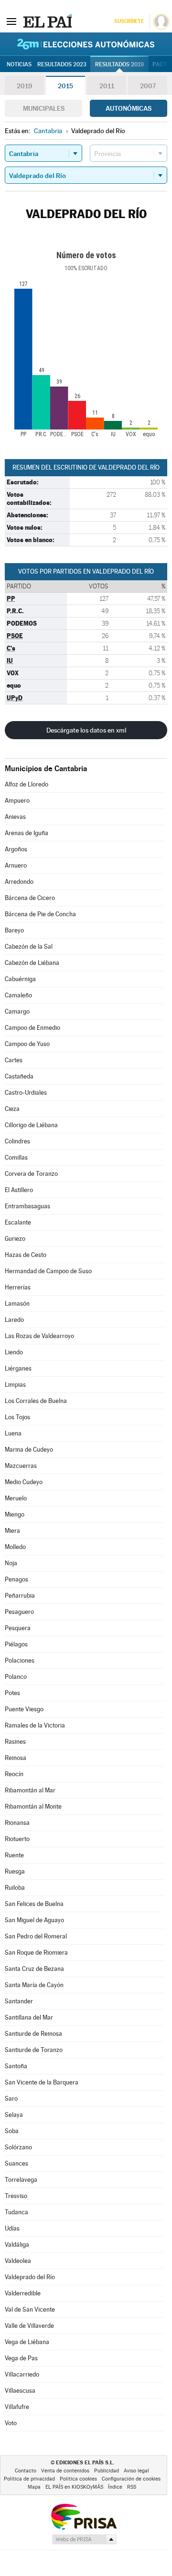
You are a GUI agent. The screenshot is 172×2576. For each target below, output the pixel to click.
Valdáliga (17, 2245)
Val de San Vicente (30, 2309)
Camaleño (18, 995)
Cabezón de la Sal (29, 947)
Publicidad (107, 2471)
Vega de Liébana (27, 2342)
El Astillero (19, 1190)
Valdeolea (18, 2261)
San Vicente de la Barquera (42, 2082)
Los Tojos (17, 1417)
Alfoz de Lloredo (27, 784)
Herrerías (18, 1287)
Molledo (15, 1547)
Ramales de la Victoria (35, 1725)
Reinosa (16, 1758)
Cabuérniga (20, 979)
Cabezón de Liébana (32, 963)
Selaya (14, 2115)
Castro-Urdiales (26, 1093)
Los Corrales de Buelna (36, 1401)
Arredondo (19, 882)
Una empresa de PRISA (84, 2516)
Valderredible (23, 2293)
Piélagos (16, 1644)
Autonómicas (129, 108)
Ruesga (15, 1871)
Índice (115, 2487)
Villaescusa (20, 2391)
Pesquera (18, 1628)
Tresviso (16, 2196)
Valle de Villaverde (29, 2326)
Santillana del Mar (29, 2017)
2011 (107, 86)
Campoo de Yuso (27, 1044)
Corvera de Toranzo (31, 1174)
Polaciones (20, 1660)
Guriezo (15, 1239)
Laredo (14, 1320)
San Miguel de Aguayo (34, 1920)
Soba (12, 2131)
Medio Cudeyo (24, 1482)
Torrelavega (21, 2180)
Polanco (16, 1677)
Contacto (26, 2471)
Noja (11, 1563)
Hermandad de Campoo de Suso (48, 1271)
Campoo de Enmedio (32, 1028)
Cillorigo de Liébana (31, 1125)
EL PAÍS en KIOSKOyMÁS (74, 2487)
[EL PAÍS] (47, 21)
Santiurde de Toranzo (34, 2050)
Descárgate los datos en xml (86, 730)
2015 (65, 86)
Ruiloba (15, 1888)
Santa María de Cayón (34, 1985)
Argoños (16, 849)
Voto (11, 2423)
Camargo (17, 1011)
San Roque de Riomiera (36, 1953)
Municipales (44, 108)
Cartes (14, 1060)
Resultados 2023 (62, 64)
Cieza (12, 1109)
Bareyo (14, 930)
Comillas (16, 1157)
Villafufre (17, 2407)
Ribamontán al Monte (33, 1806)
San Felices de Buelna (34, 1904)
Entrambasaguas (27, 1206)
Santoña (16, 2066)
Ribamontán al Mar (30, 1790)
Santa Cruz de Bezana (34, 1969)
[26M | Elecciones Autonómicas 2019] (86, 44)
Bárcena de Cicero (30, 898)
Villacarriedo (22, 2374)
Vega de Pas (21, 2358)
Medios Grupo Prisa (84, 2539)
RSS (132, 2487)
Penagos (16, 1579)
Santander (19, 2001)
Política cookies (78, 2479)
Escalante (18, 1222)
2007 (148, 86)
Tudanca (16, 2212)
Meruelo (16, 1498)
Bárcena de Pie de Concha (40, 914)
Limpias (15, 1385)
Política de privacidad (29, 2479)
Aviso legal (136, 2471)
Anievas (15, 817)
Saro (11, 2099)
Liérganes (18, 1368)
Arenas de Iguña (27, 833)
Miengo (15, 1514)
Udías (12, 2228)
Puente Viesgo (24, 1709)
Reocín (14, 1774)
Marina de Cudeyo (29, 1450)
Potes (12, 1693)
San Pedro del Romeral (36, 1936)
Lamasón (17, 1304)
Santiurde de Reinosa (33, 2034)
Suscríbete (129, 21)
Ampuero (17, 801)
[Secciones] (11, 21)
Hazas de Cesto (26, 1255)
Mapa (34, 2487)
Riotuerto (17, 1839)
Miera (12, 1531)
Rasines (15, 1742)
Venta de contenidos (65, 2471)
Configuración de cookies (131, 2479)
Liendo (14, 1352)
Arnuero (16, 865)
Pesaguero (19, 1612)
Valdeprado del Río (30, 2277)
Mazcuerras (21, 1466)
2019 (24, 86)
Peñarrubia (20, 1596)
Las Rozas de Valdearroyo (39, 1336)
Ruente (14, 1855)
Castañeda (19, 1076)
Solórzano (18, 2147)
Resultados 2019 (119, 64)
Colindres (17, 1141)
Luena (13, 1433)
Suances (16, 2163)
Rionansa (17, 1823)
